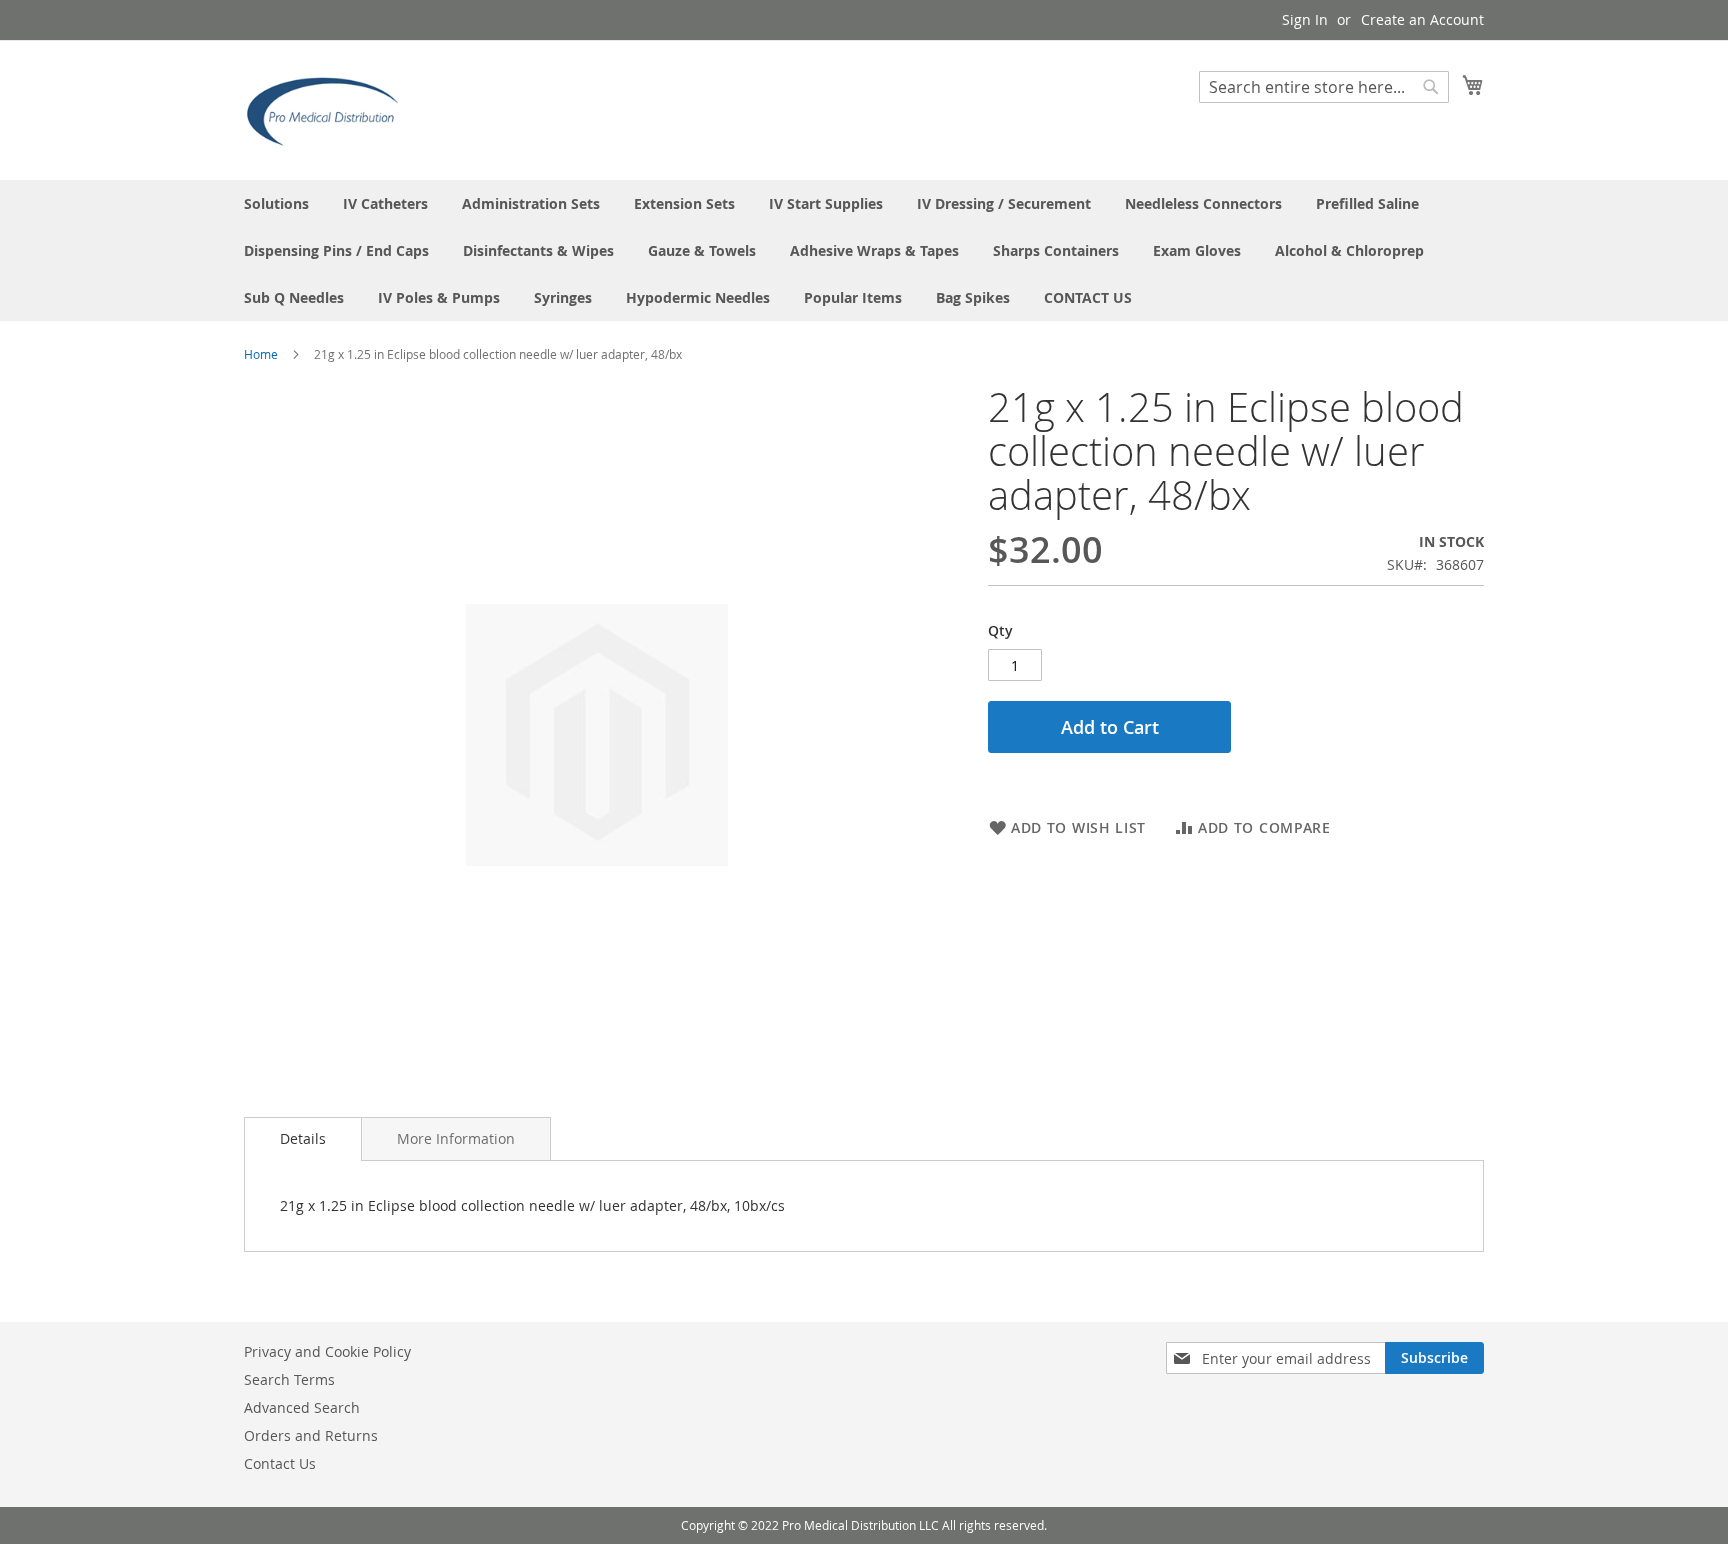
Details (303, 1138)
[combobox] (1324, 87)
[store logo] (329, 109)
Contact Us (280, 1463)
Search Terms (289, 1379)
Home (261, 354)
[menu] (864, 250)
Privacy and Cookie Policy (327, 1351)
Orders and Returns (311, 1435)
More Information (456, 1138)
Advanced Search (302, 1407)
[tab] (303, 1139)
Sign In (1305, 19)
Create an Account (1422, 19)
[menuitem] (276, 203)
